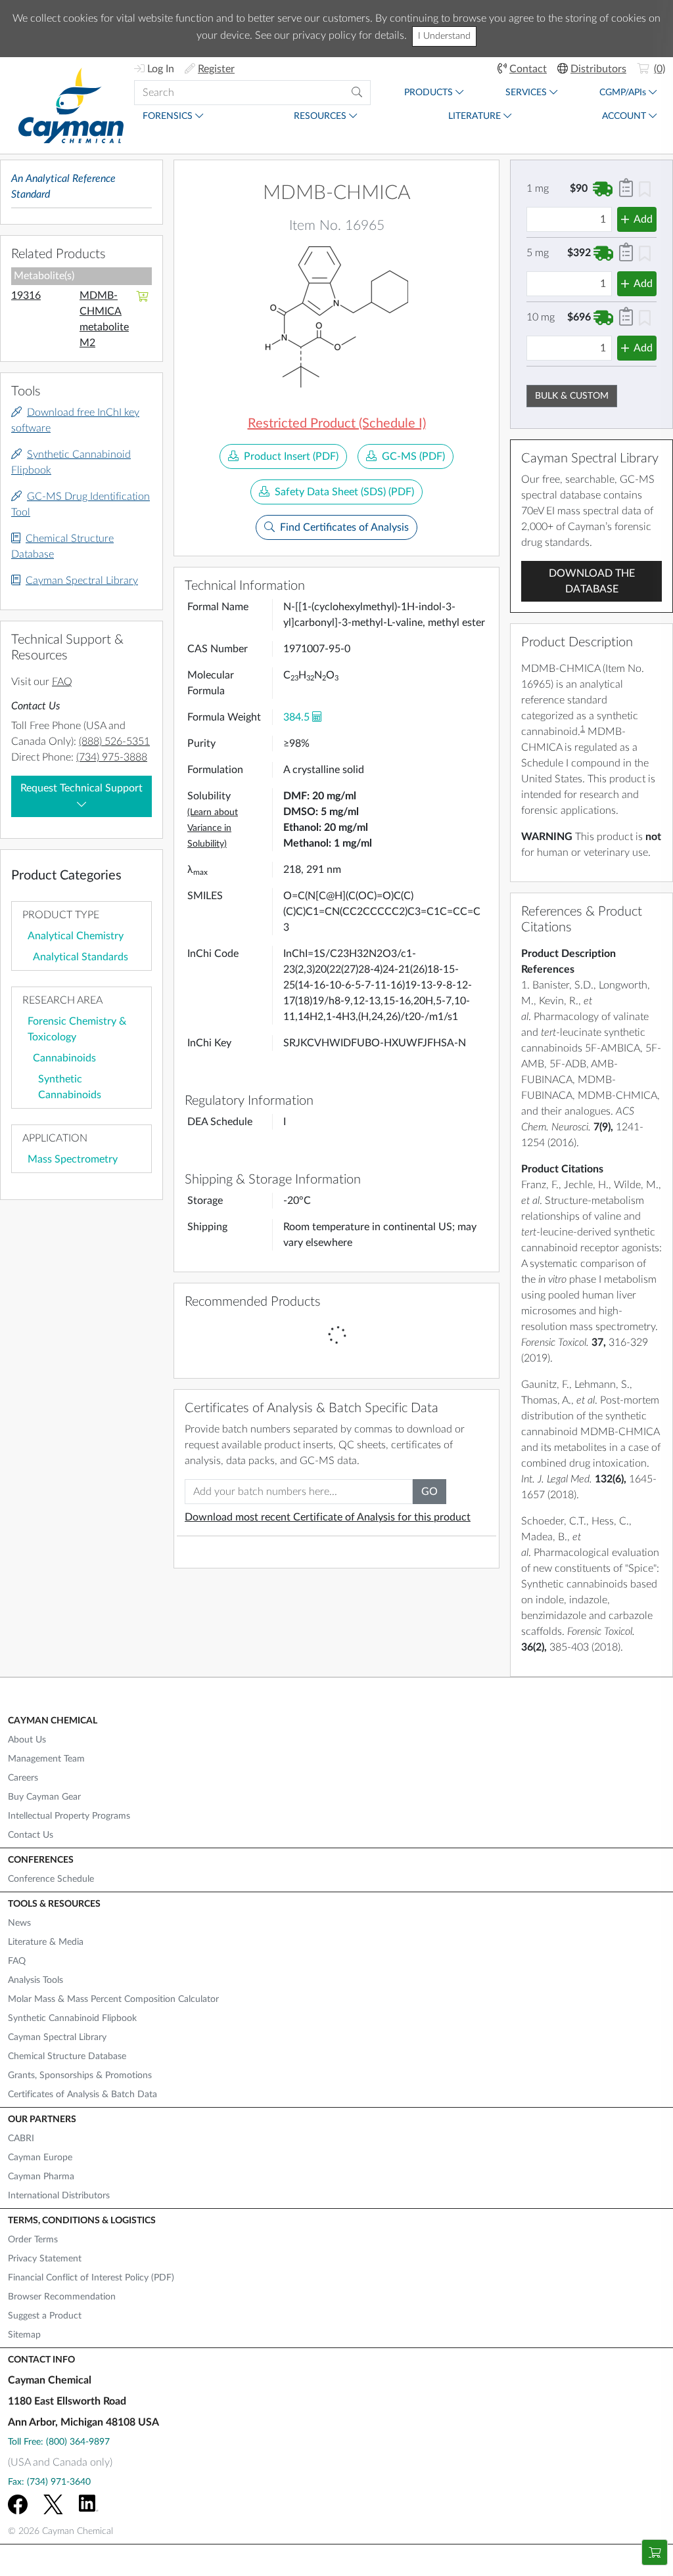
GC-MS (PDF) (413, 456)
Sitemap (24, 2335)
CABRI (21, 2139)
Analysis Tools (35, 1980)
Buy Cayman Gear (44, 1797)
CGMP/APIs (623, 93)
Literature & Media (46, 1942)
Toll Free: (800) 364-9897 (59, 2442)
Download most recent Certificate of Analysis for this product (328, 1517)
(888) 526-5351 (114, 742)
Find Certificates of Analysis (344, 527)
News (19, 1923)
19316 (26, 296)
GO (429, 1492)
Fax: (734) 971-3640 (49, 2482)
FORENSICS (168, 116)
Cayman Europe (40, 2158)
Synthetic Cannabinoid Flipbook (72, 2018)
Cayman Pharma (41, 2177)
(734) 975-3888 (112, 757)
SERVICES (526, 93)
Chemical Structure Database (67, 2056)
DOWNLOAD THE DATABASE (592, 581)
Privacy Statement (45, 2259)
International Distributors (59, 2196)
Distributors (598, 69)
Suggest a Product (45, 2316)
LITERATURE (475, 116)
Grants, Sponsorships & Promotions (80, 2076)
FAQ (62, 682)
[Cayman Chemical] (71, 105)
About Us (27, 1740)
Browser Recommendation (62, 2297)
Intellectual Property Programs (69, 1816)
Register (216, 69)
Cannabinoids (64, 1058)
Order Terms (33, 2240)
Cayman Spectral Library (82, 581)
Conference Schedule (51, 1879)
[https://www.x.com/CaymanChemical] (53, 2504)
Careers (23, 1778)
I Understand (444, 36)
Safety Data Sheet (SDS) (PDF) (344, 492)
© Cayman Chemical (60, 2531)
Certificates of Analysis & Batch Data (82, 2095)
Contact (528, 69)
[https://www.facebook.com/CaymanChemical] (18, 2504)
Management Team (46, 1759)
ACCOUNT (624, 116)
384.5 (296, 717)
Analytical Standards (81, 957)
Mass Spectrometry (73, 1159)
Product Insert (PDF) (291, 456)
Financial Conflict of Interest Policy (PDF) (91, 2278)
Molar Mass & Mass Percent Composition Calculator (113, 1999)
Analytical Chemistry (76, 936)
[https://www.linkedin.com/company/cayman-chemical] (89, 2504)
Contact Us (31, 1835)
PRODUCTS (429, 93)
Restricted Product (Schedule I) (337, 424)
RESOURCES (320, 116)
